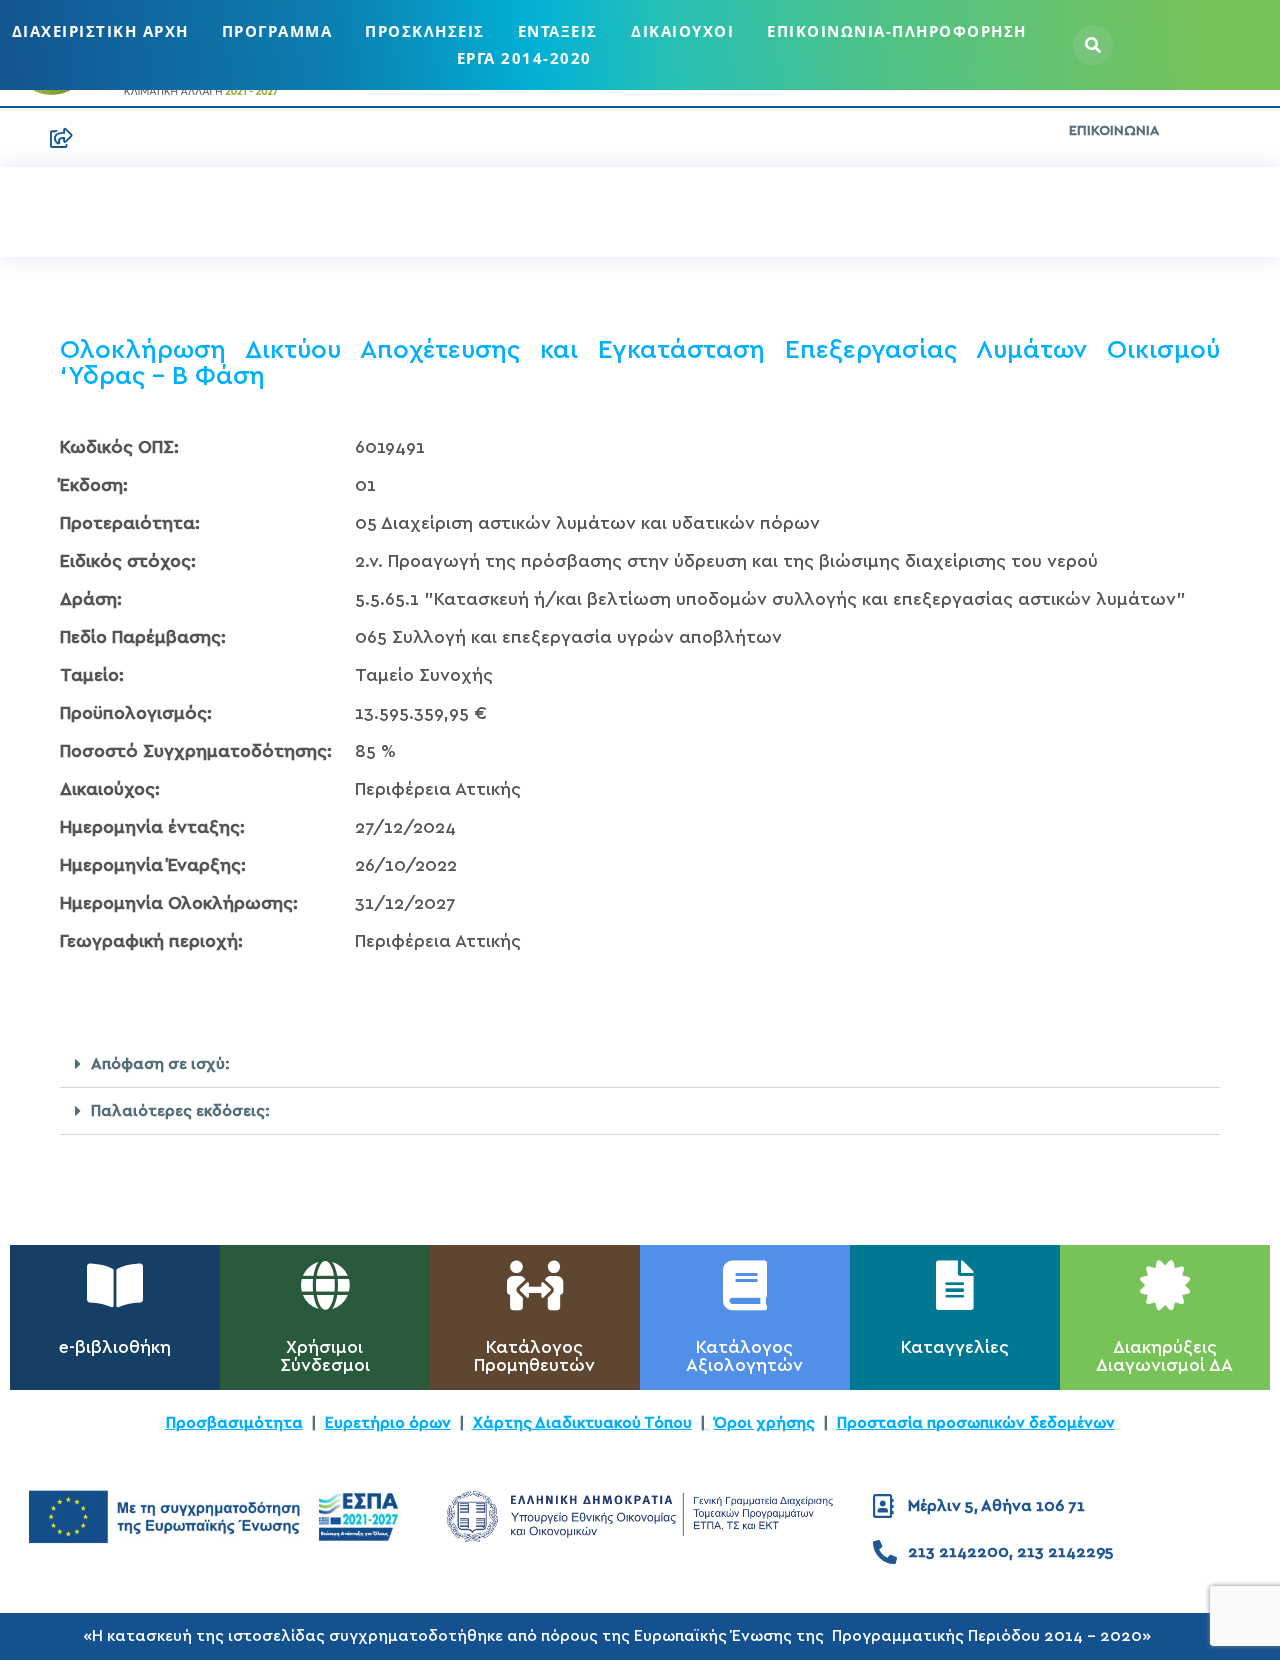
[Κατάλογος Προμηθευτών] (535, 1285)
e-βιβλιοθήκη (115, 1348)
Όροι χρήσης (764, 1423)
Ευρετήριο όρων (388, 1423)
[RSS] (62, 138)
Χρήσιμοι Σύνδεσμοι (325, 1357)
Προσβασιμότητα (234, 1423)
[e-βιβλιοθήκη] (115, 1285)
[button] (640, 1064)
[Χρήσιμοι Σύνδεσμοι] (325, 1285)
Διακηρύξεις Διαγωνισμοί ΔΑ (1164, 1357)
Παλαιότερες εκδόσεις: (180, 1111)
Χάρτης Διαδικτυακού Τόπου (582, 1423)
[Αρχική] (20, 138)
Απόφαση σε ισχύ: (160, 1064)
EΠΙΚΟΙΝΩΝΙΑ (1114, 131)
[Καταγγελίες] (955, 1285)
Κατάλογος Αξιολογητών (744, 1357)
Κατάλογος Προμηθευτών (534, 1357)
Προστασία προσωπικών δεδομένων (976, 1423)
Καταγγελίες (955, 1348)
